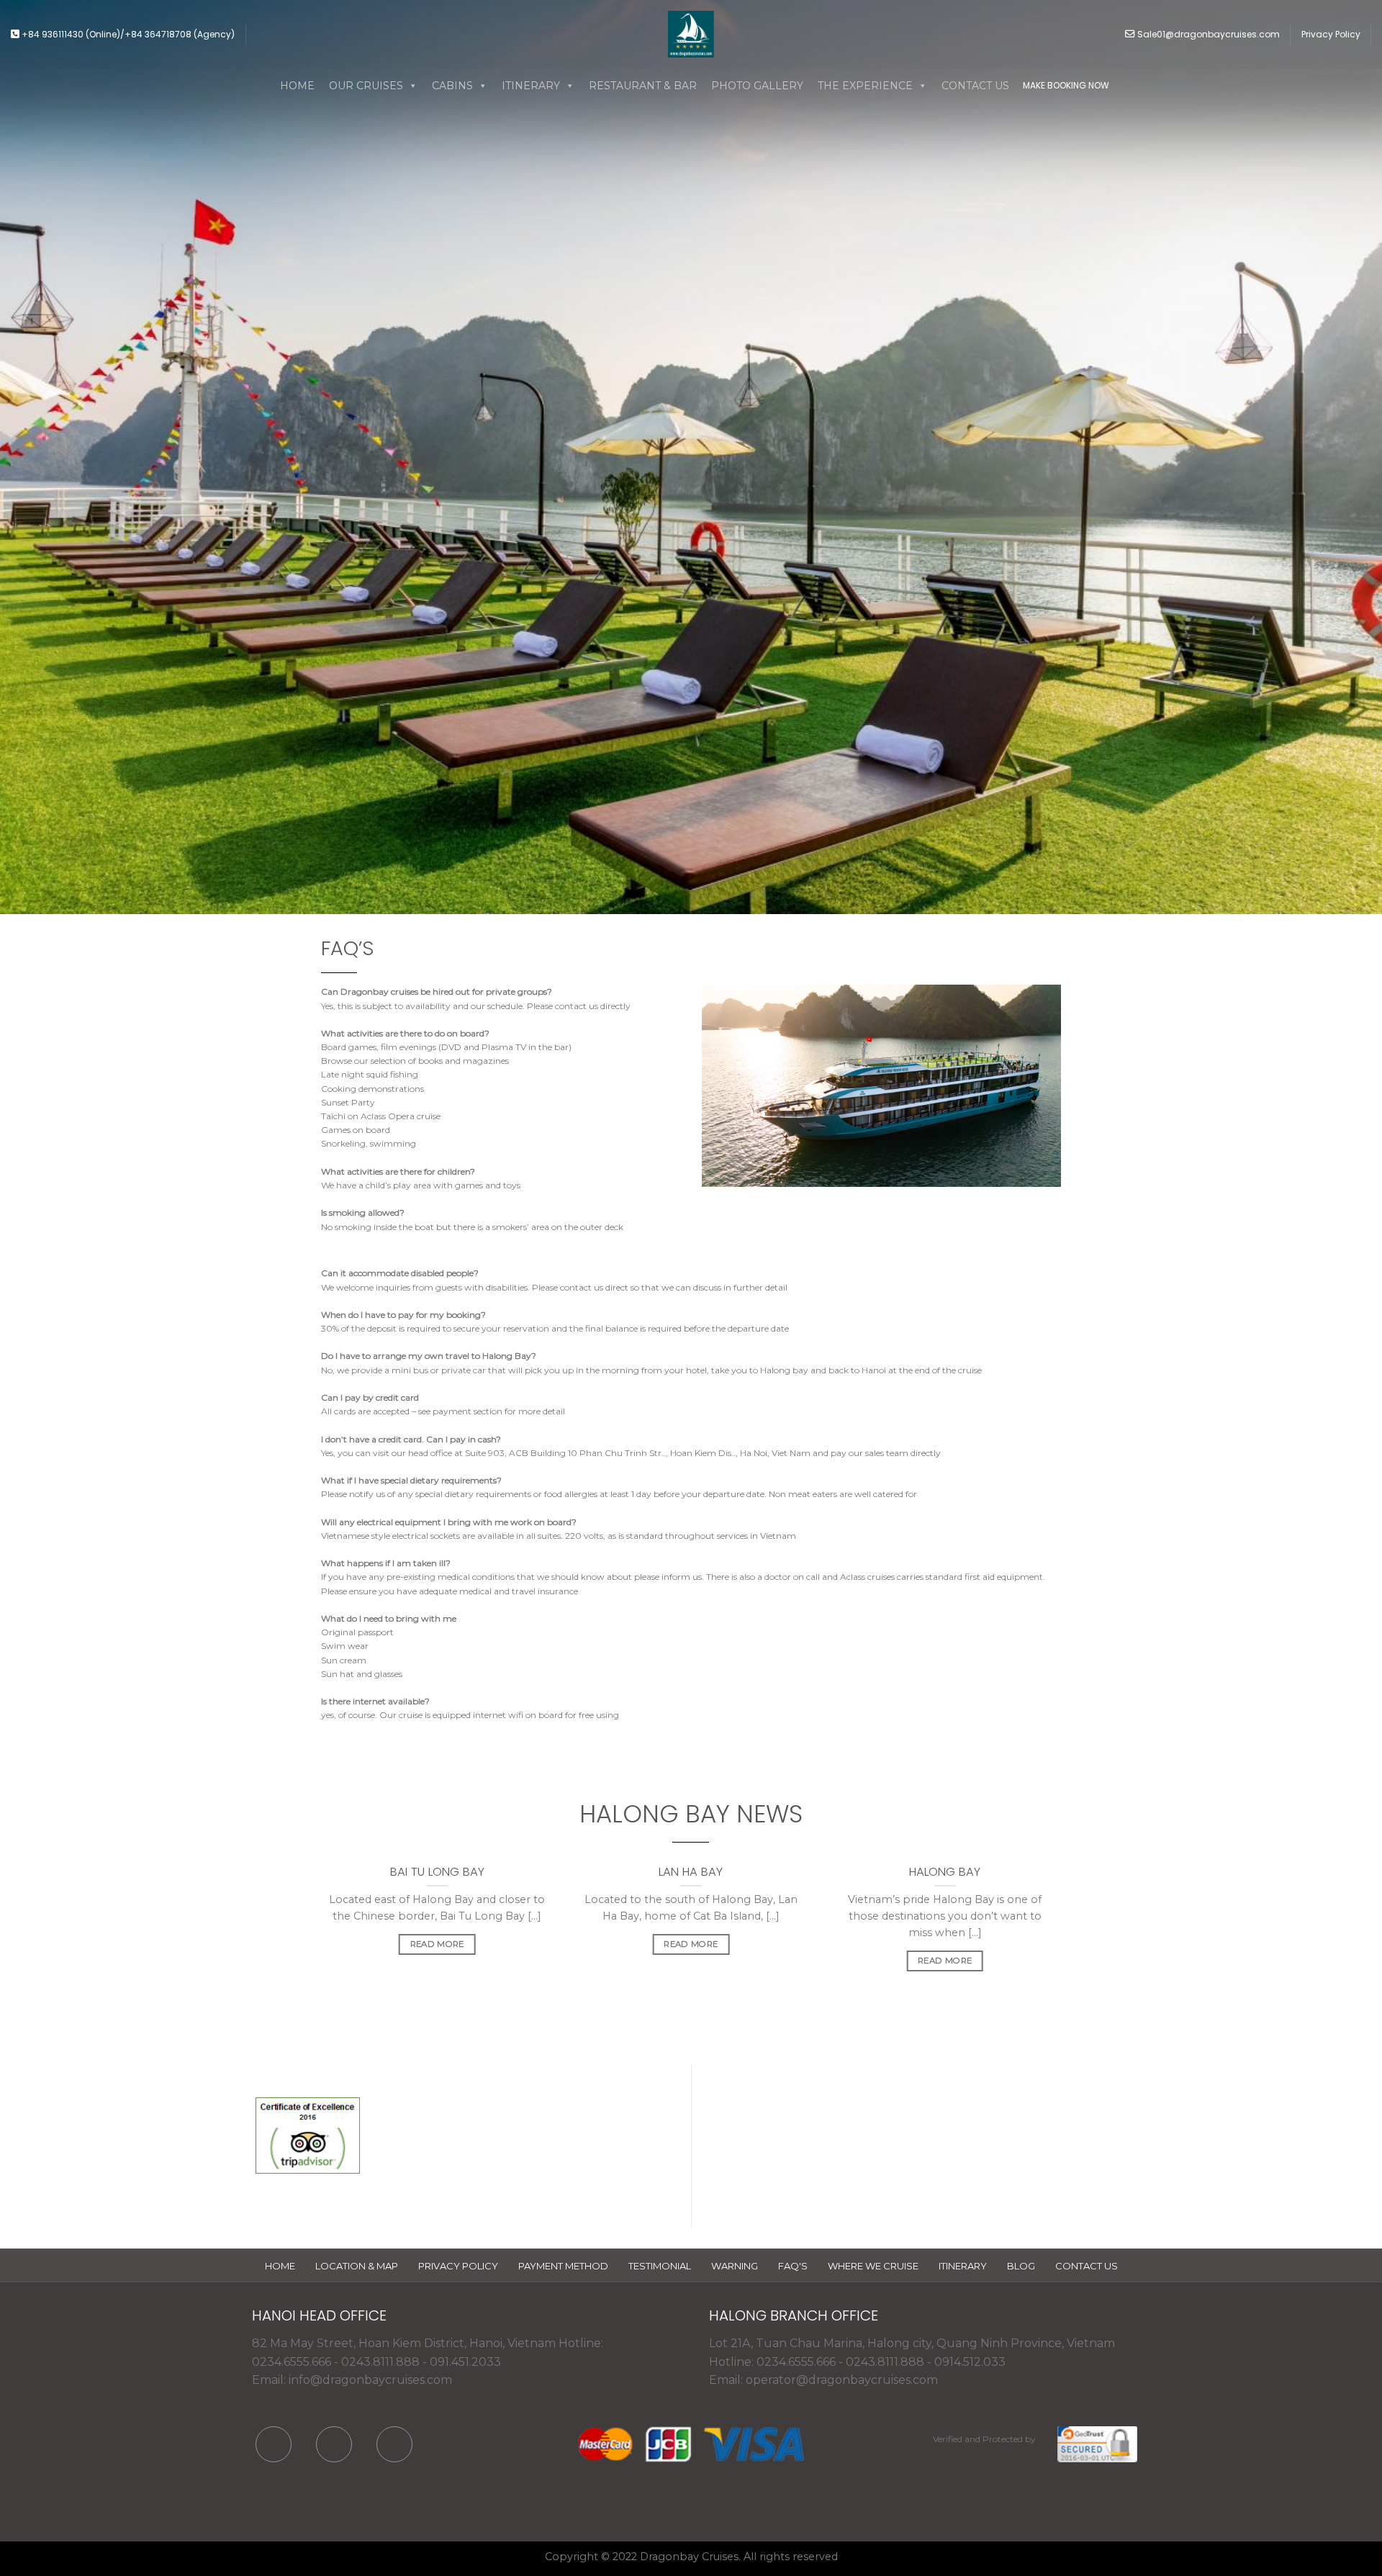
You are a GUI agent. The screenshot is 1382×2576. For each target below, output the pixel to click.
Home (280, 2266)
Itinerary (963, 2266)
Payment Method (563, 2266)
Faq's (793, 2266)
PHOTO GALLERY (757, 86)
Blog (1021, 2266)
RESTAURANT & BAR (643, 86)
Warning (735, 2266)
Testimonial (660, 2266)
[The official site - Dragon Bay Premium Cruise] (691, 34)
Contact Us (1087, 2266)
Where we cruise (873, 2266)
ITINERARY (531, 86)
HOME (297, 86)
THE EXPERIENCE (865, 86)
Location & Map (357, 2266)
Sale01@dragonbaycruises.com (1207, 34)
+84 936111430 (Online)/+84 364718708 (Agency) (127, 34)
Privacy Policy (1331, 34)
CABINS (452, 86)
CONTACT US (975, 86)
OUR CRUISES (366, 86)
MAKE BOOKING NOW (1066, 85)
